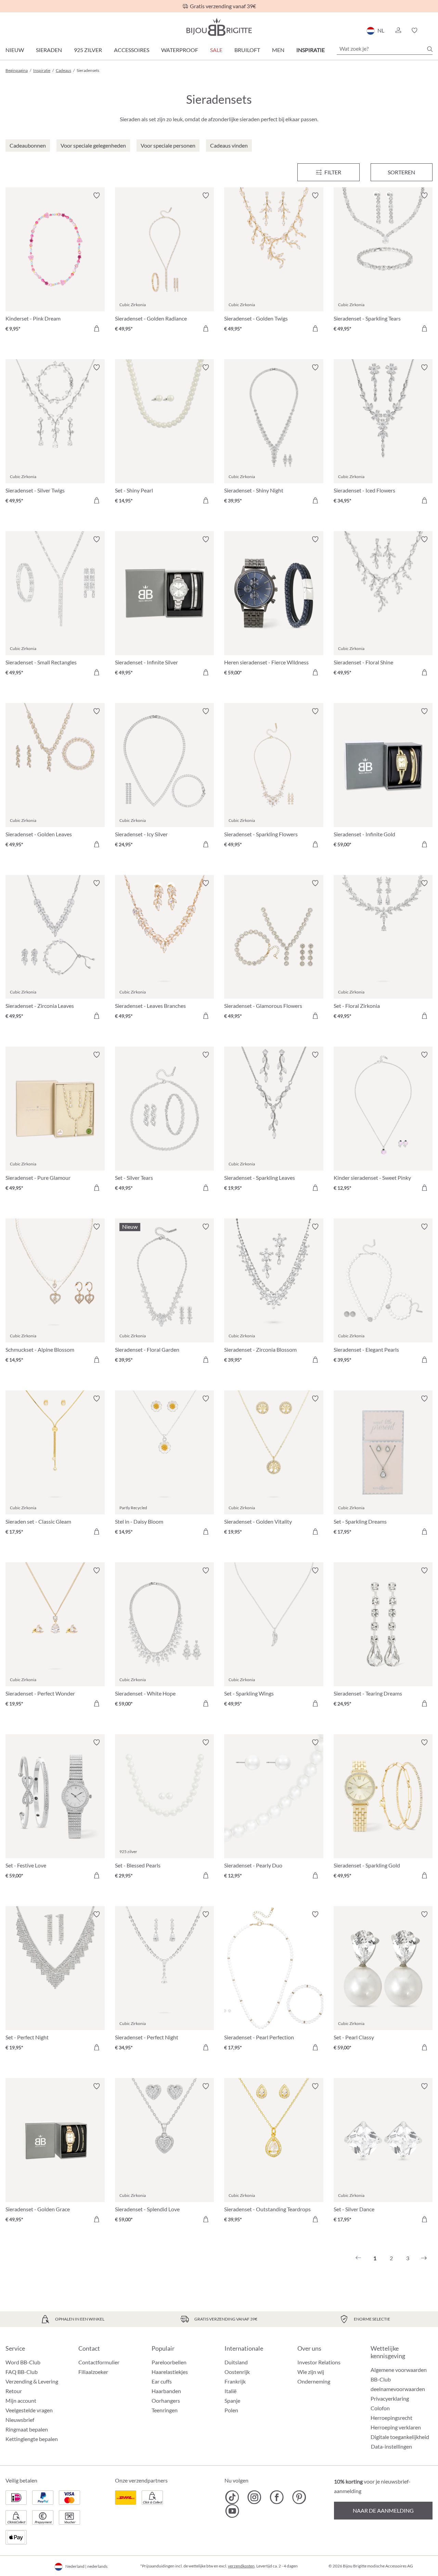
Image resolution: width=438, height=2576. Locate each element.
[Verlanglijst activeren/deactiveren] (96, 196)
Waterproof (180, 50)
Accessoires (132, 50)
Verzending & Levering (32, 2381)
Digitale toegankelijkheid (400, 2437)
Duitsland (236, 2362)
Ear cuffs (162, 2381)
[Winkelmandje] (430, 30)
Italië (230, 2391)
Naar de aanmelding (383, 2510)
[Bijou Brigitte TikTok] (232, 2497)
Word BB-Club (23, 2362)
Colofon (380, 2408)
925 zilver (88, 50)
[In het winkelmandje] (96, 328)
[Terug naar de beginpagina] (219, 27)
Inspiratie (311, 50)
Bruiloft (247, 50)
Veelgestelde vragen (29, 2410)
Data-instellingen (391, 2447)
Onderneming (314, 2381)
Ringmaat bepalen (27, 2429)
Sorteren (401, 172)
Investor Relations (319, 2362)
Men (278, 50)
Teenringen (165, 2410)
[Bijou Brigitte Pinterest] (299, 2497)
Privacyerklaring (390, 2398)
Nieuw (15, 50)
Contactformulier (99, 2362)
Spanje (232, 2400)
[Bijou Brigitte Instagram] (254, 2497)
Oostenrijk (237, 2372)
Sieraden (49, 50)
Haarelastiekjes (170, 2372)
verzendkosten (241, 2566)
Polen (231, 2410)
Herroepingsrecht (391, 2418)
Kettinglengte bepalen (32, 2439)
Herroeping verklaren (396, 2427)
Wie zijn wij (311, 2372)
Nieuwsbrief (20, 2420)
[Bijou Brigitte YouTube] (232, 2511)
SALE (216, 50)
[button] (398, 30)
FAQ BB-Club (22, 2372)
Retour (14, 2391)
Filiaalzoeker (93, 2372)
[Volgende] (424, 2258)
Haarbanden (166, 2391)
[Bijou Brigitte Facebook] (277, 2497)
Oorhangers (166, 2400)
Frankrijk (235, 2381)
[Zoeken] (430, 49)
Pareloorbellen (169, 2362)
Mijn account (21, 2400)
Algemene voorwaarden (399, 2370)
